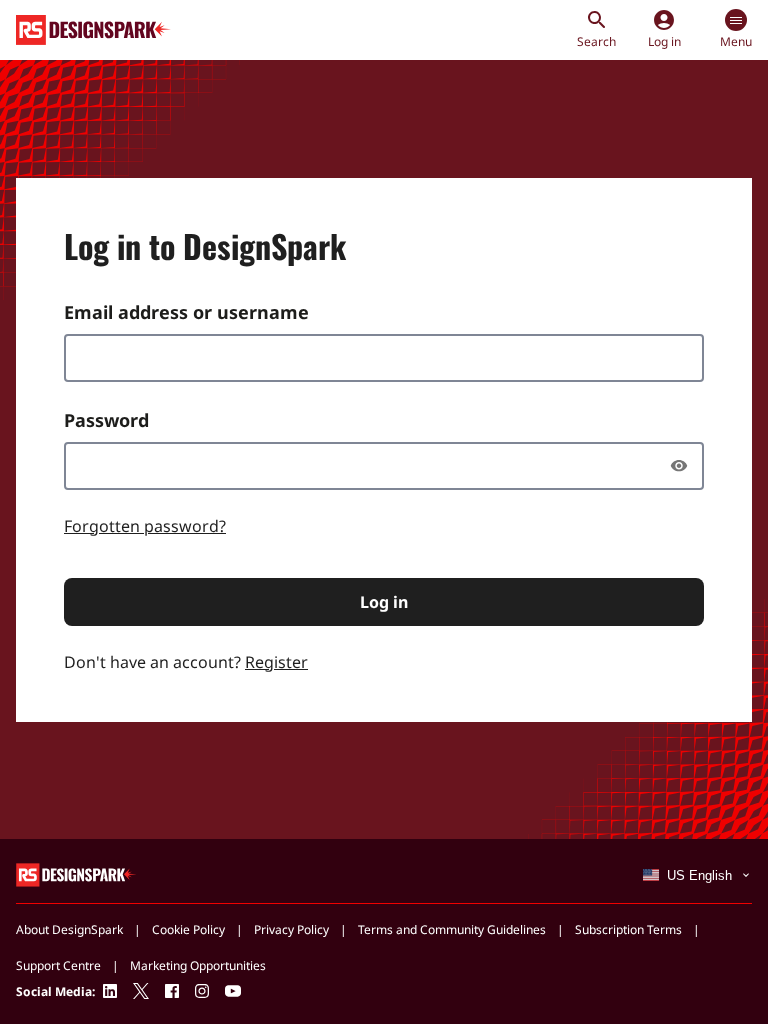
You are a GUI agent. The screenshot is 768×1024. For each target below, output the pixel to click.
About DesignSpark (69, 929)
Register (276, 662)
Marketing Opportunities (198, 965)
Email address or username (186, 312)
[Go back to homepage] (93, 30)
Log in (384, 602)
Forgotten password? (145, 526)
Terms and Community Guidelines (452, 929)
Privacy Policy (291, 929)
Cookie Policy (188, 929)
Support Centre (58, 965)
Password (106, 420)
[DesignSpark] (76, 873)
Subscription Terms (628, 929)
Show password (684, 466)
